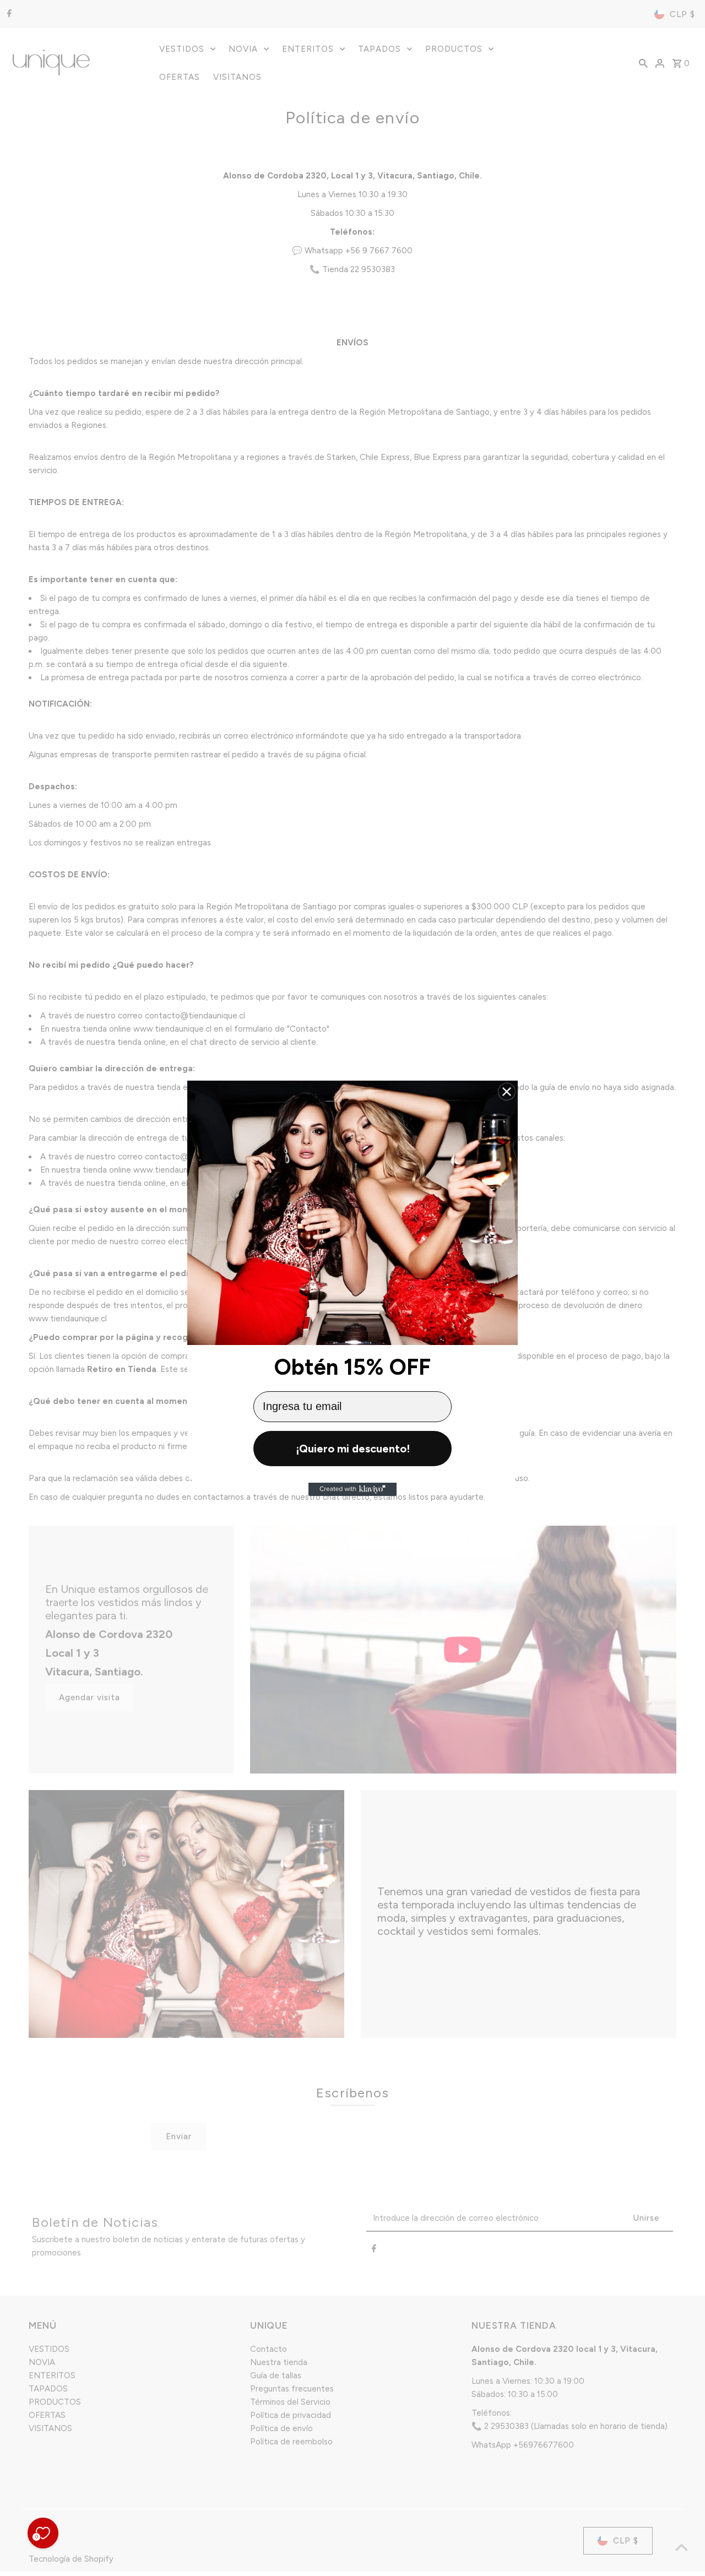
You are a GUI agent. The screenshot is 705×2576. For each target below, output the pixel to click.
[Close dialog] (507, 1092)
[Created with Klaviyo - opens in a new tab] (352, 1489)
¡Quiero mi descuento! (353, 1449)
